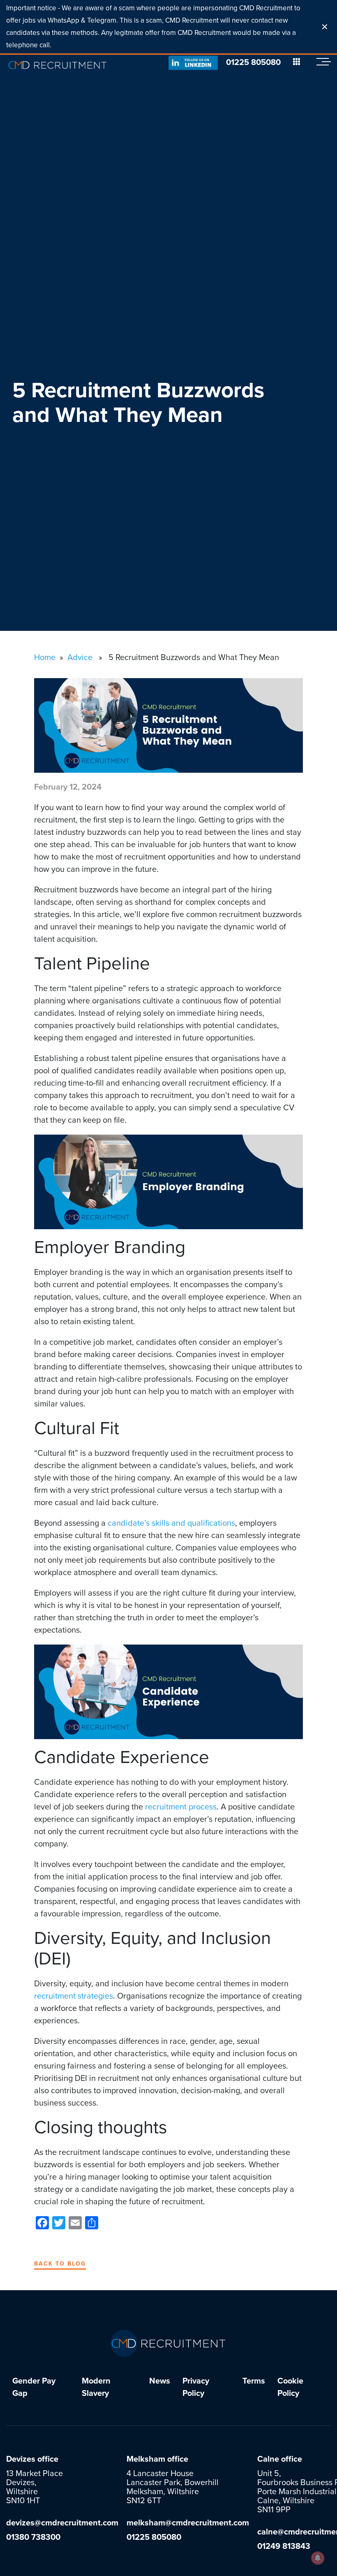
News (160, 2381)
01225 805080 (253, 63)
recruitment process (181, 1807)
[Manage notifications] (318, 2558)
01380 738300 (33, 2537)
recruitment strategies (74, 1996)
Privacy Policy (196, 2387)
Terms (254, 2381)
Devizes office (32, 2459)
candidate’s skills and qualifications (171, 1523)
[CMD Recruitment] (58, 65)
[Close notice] (325, 27)
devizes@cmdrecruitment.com (62, 2523)
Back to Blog (60, 2264)
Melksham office (157, 2459)
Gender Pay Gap (34, 2387)
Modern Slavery (96, 2387)
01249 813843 (284, 2546)
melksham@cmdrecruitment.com (188, 2523)
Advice (80, 658)
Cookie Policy (290, 2387)
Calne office (280, 2459)
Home (45, 658)
